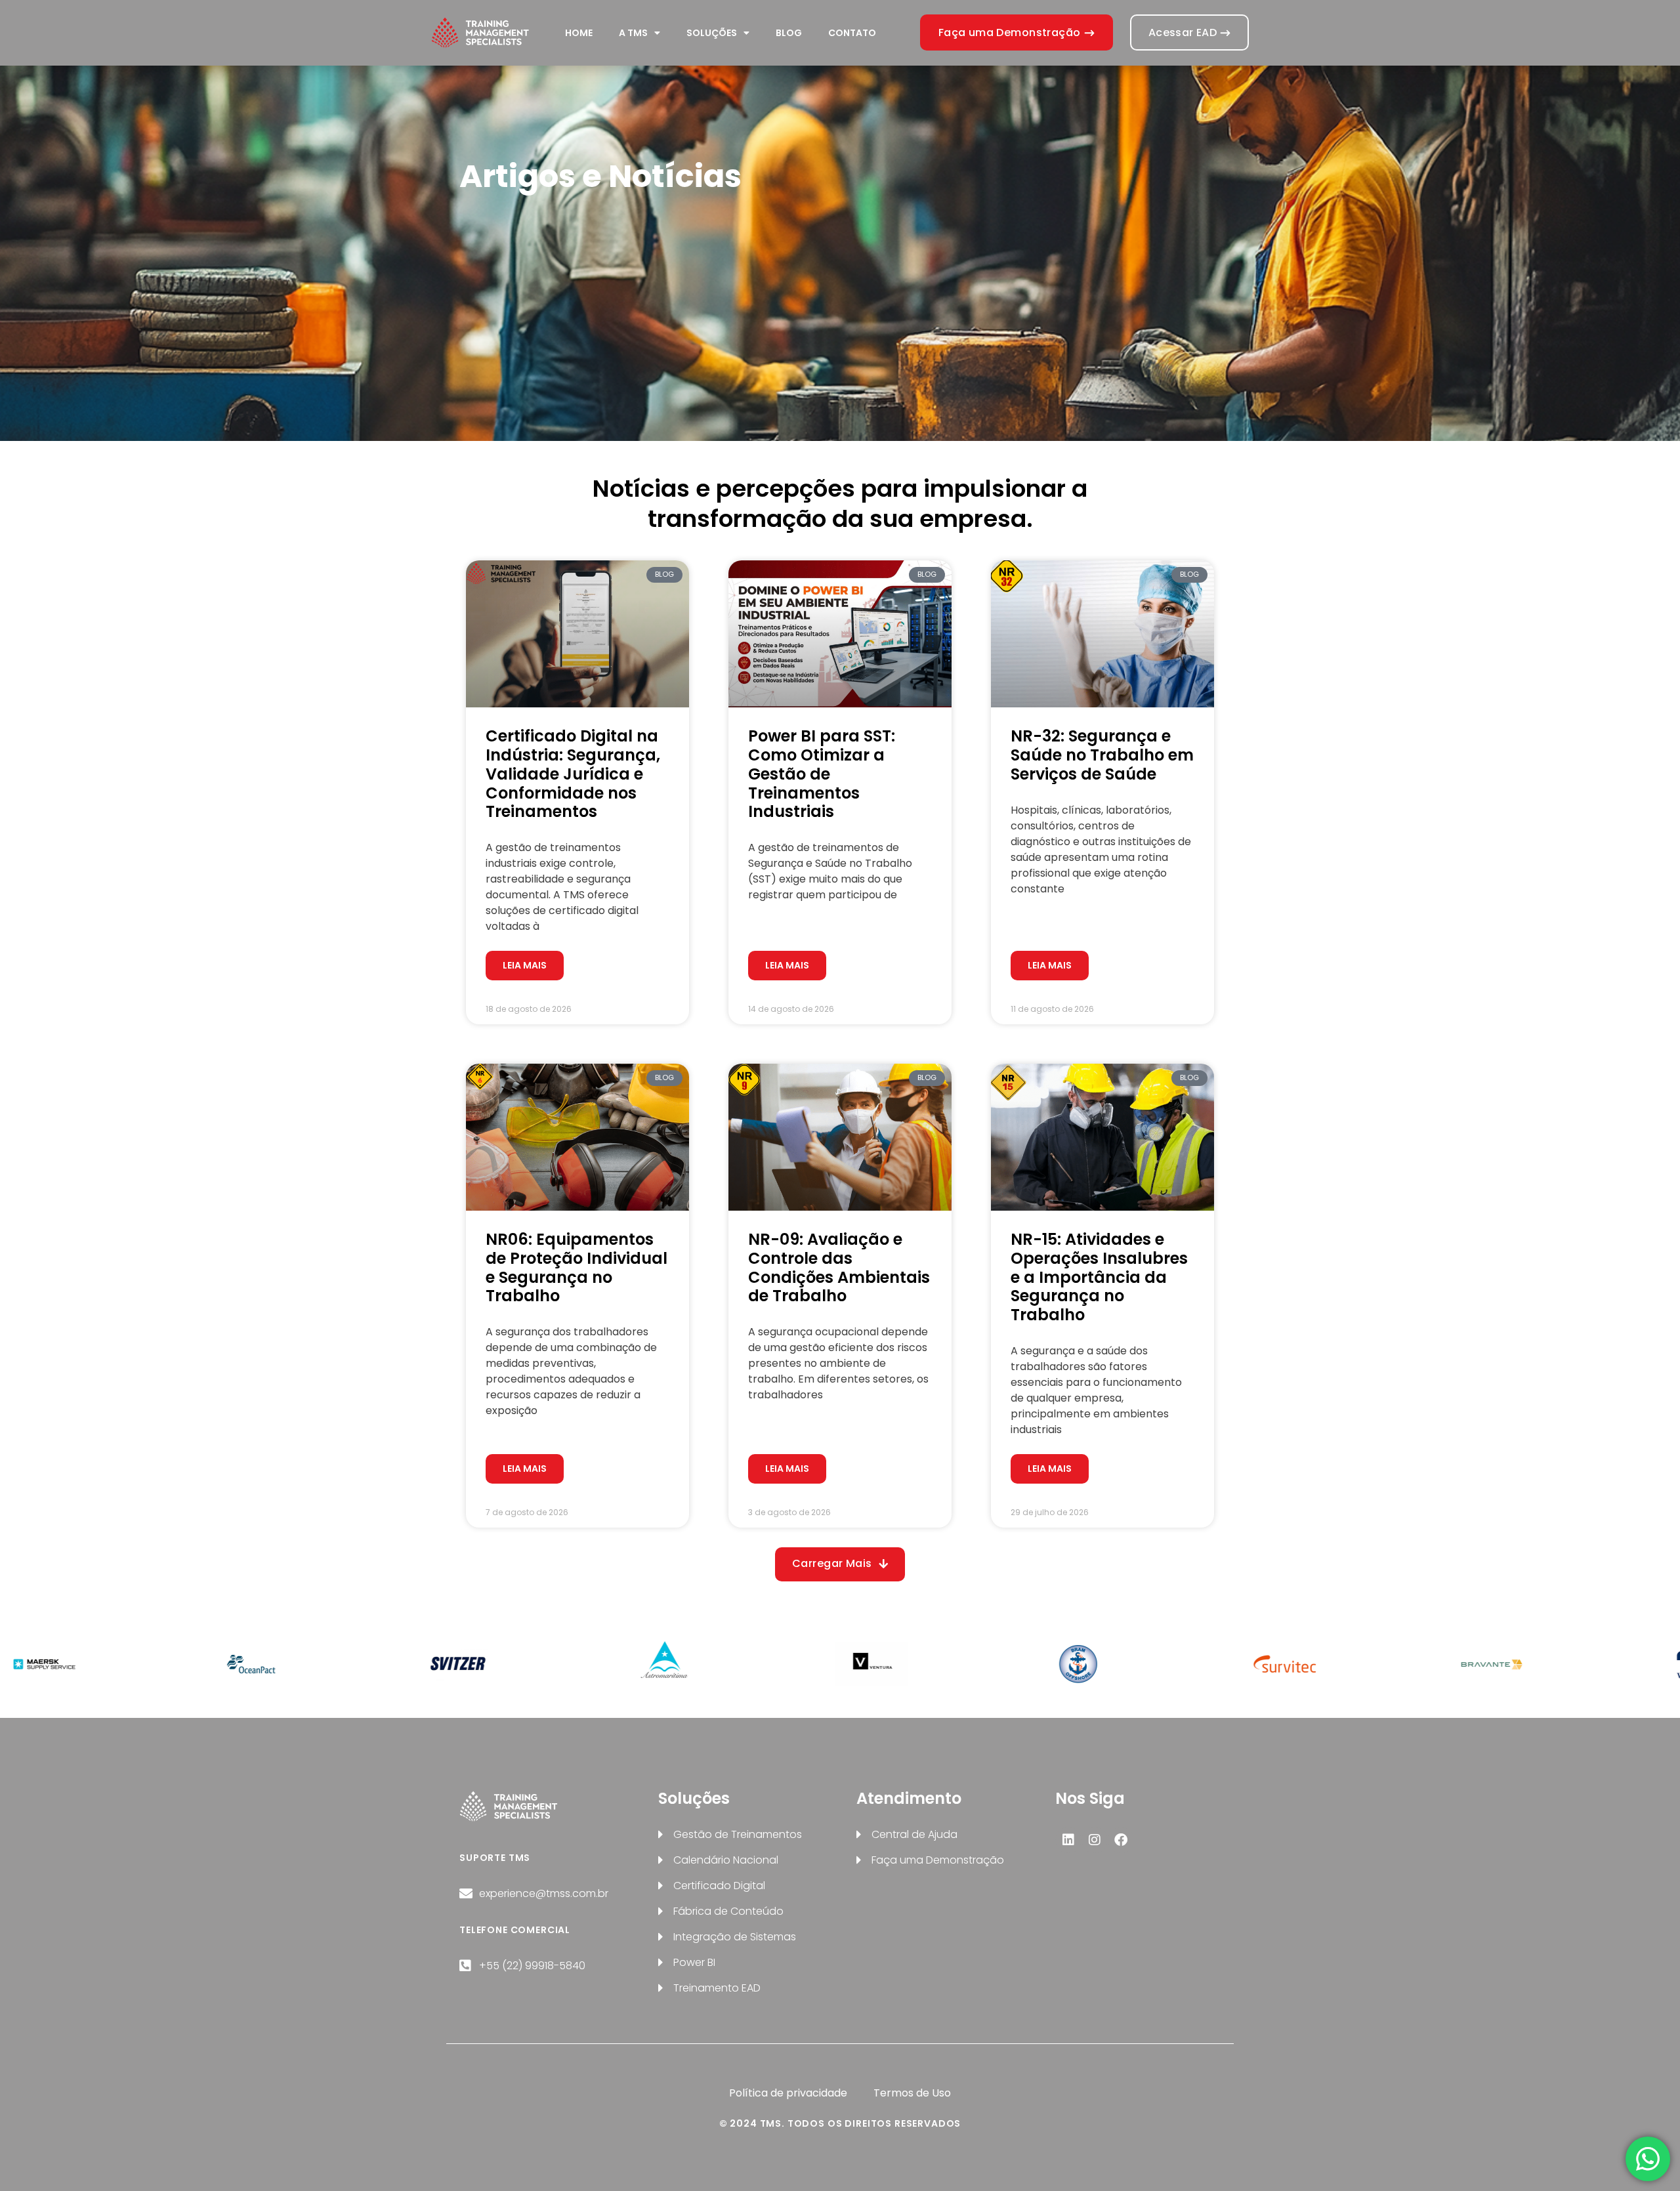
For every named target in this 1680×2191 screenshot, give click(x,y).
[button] (840, 1564)
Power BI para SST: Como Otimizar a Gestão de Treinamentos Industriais (822, 774)
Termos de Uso (912, 2093)
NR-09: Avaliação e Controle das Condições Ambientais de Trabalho (839, 1267)
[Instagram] (1095, 1840)
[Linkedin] (1068, 1840)
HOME (579, 33)
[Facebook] (1121, 1840)
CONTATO (852, 33)
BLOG (789, 33)
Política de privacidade (788, 2093)
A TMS (633, 33)
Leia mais (525, 965)
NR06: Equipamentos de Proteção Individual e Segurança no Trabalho (577, 1267)
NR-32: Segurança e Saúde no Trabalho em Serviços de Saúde (1102, 755)
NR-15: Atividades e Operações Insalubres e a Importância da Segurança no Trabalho (1099, 1277)
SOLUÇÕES (712, 33)
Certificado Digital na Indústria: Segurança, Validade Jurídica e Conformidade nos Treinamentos (573, 774)
